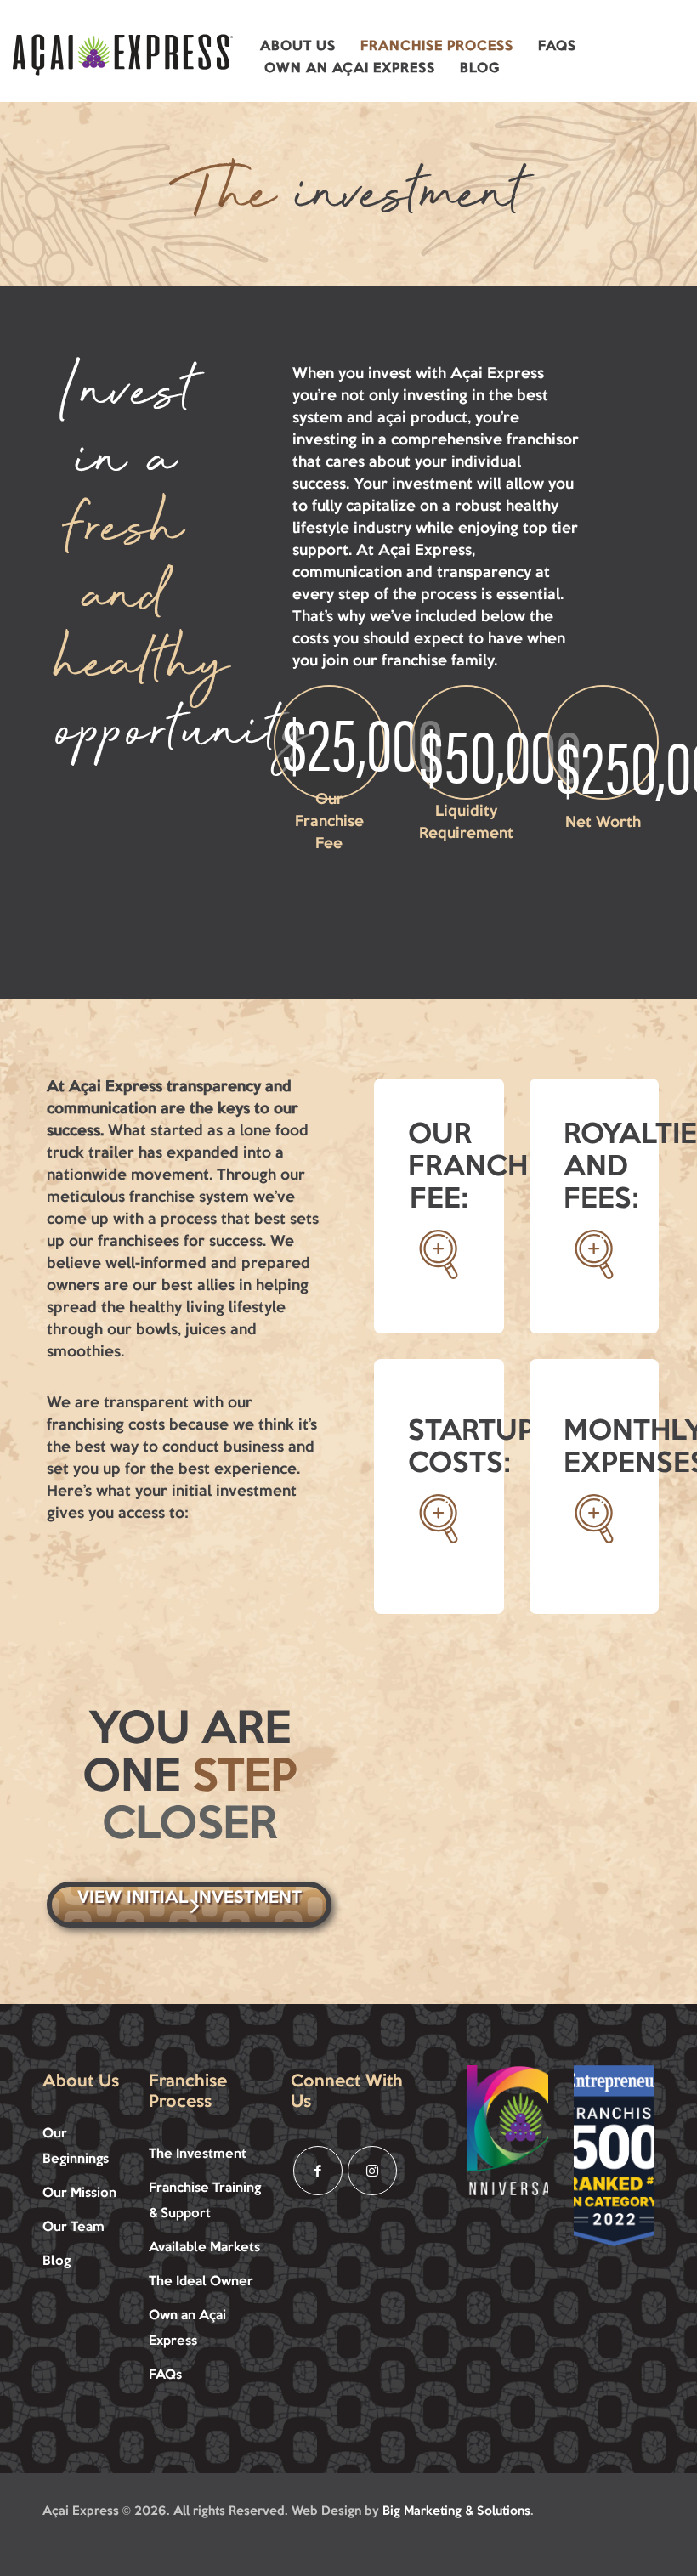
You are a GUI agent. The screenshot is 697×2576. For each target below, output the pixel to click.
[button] (298, 47)
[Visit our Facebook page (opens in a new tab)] (318, 2171)
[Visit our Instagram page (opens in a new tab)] (372, 2171)
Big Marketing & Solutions (456, 2512)
